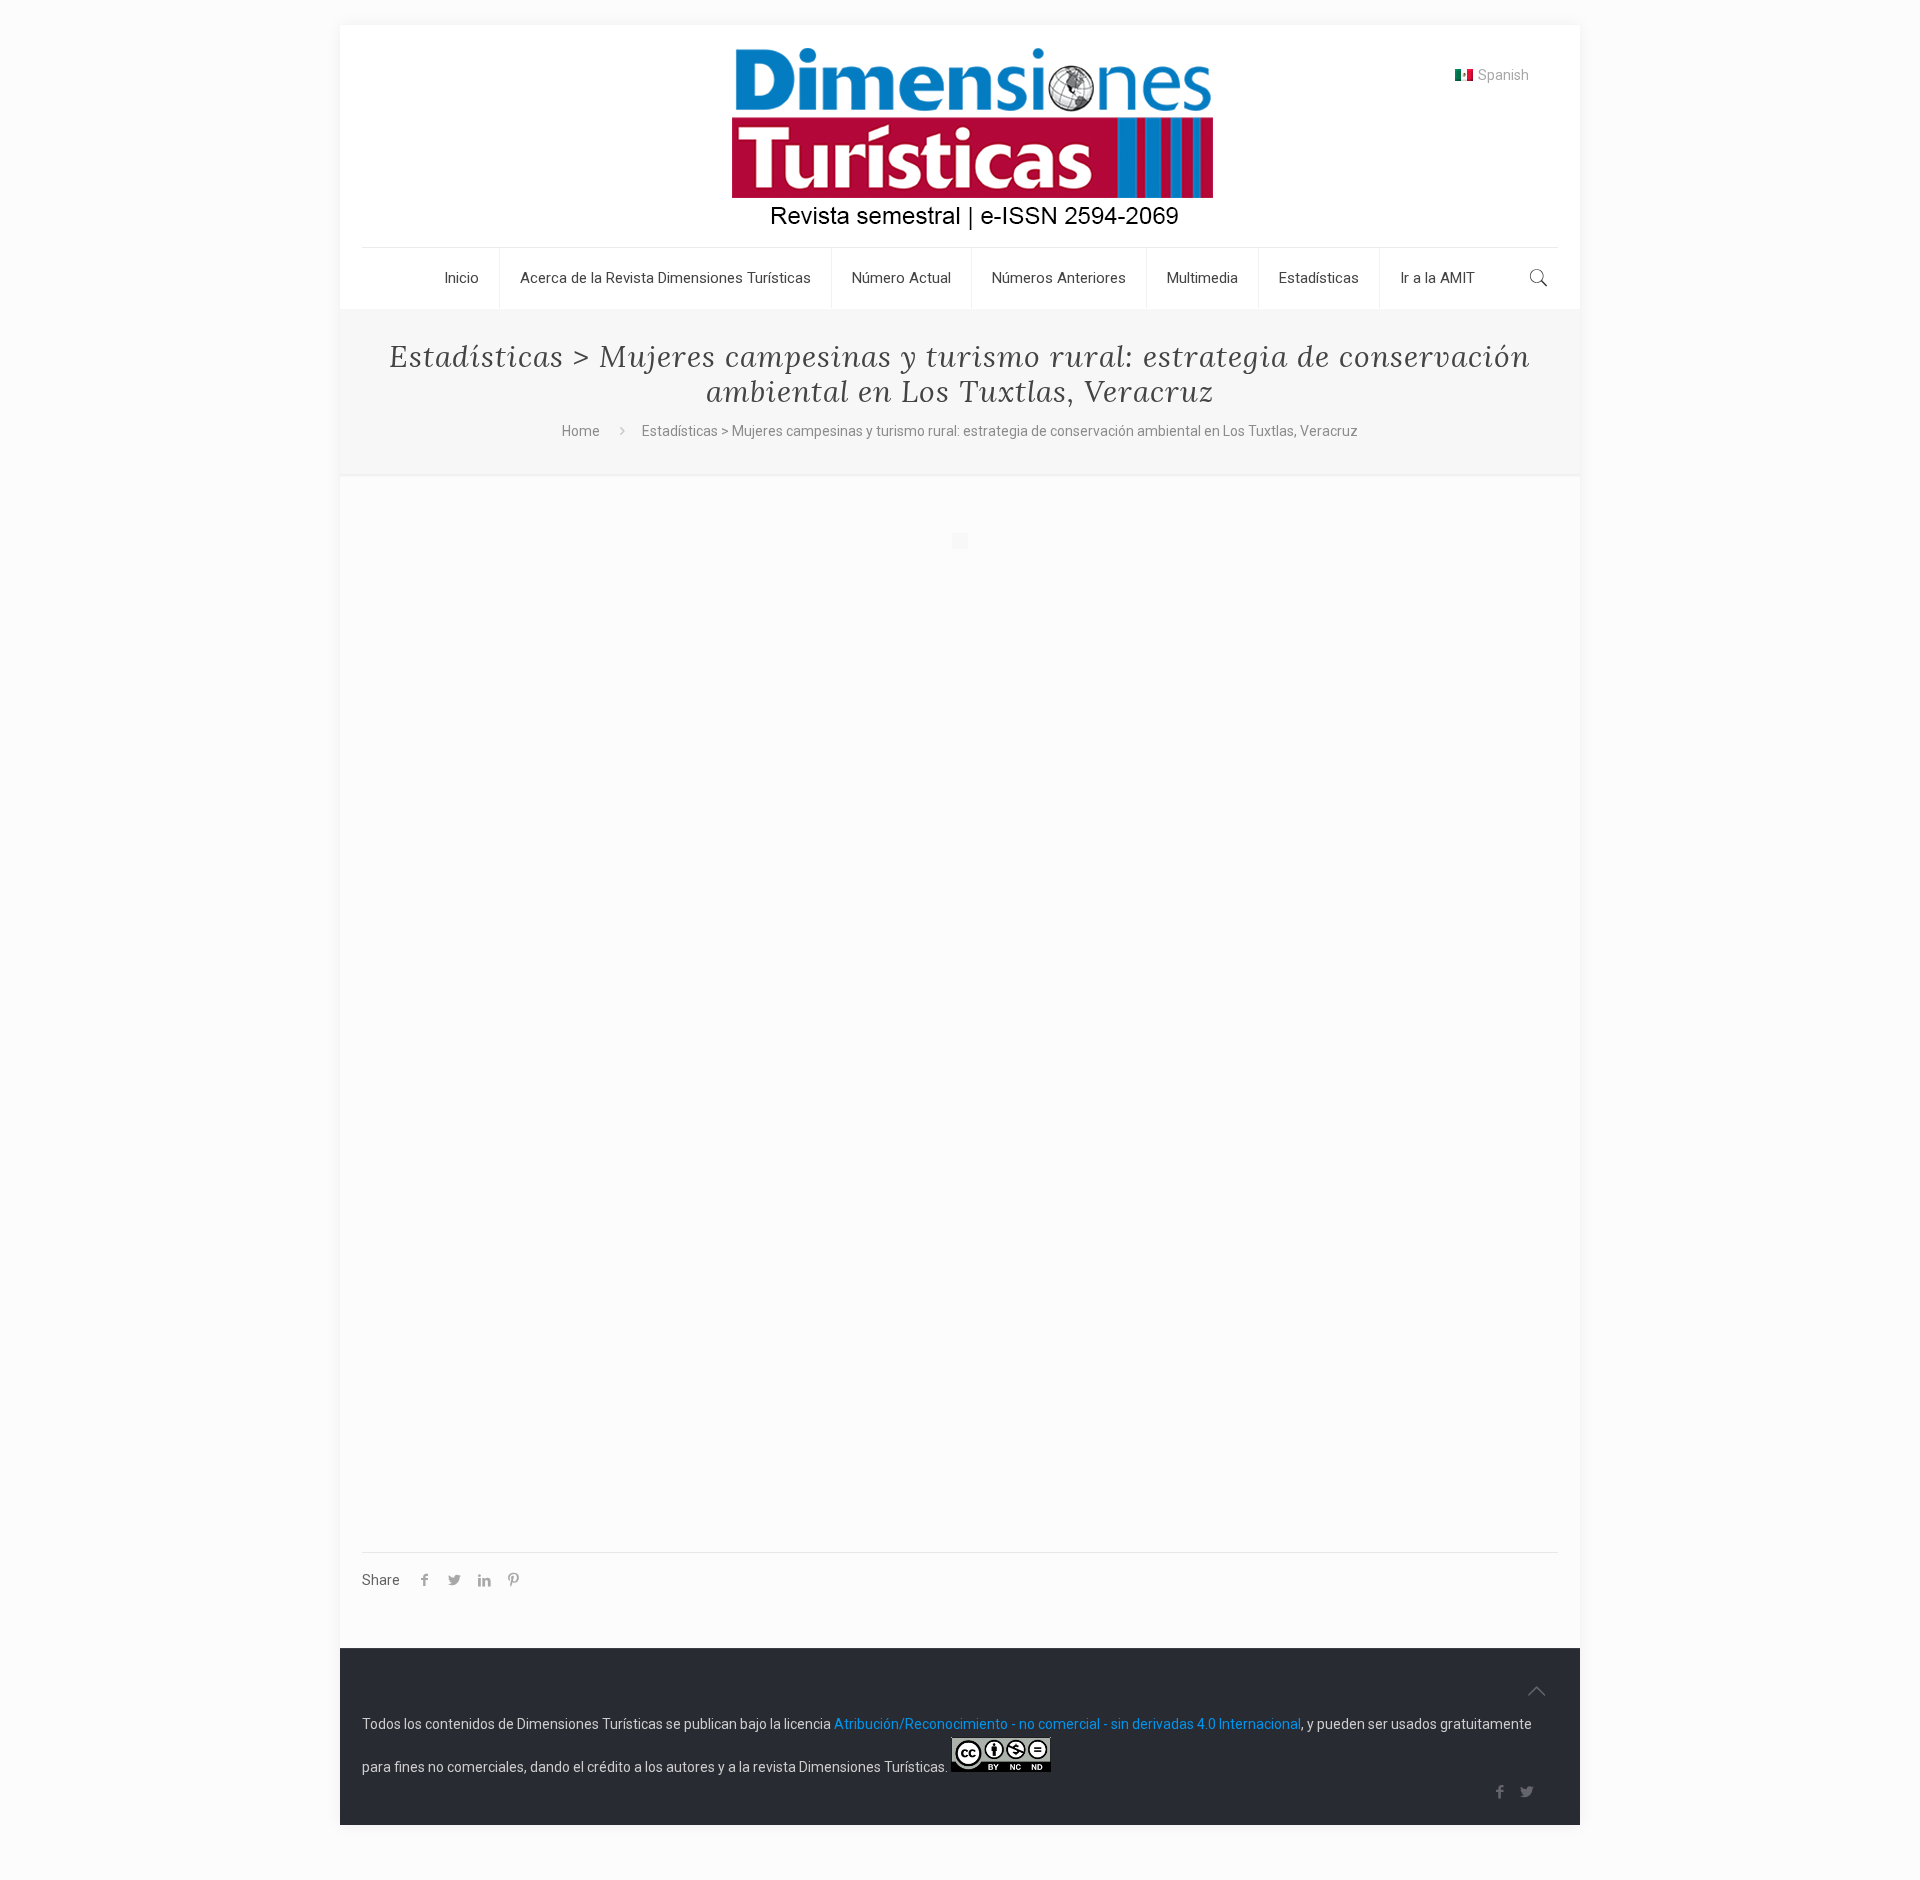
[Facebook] (1500, 1792)
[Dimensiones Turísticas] (960, 136)
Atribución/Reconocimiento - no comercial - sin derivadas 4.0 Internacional (1067, 1724)
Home (581, 431)
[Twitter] (1527, 1792)
